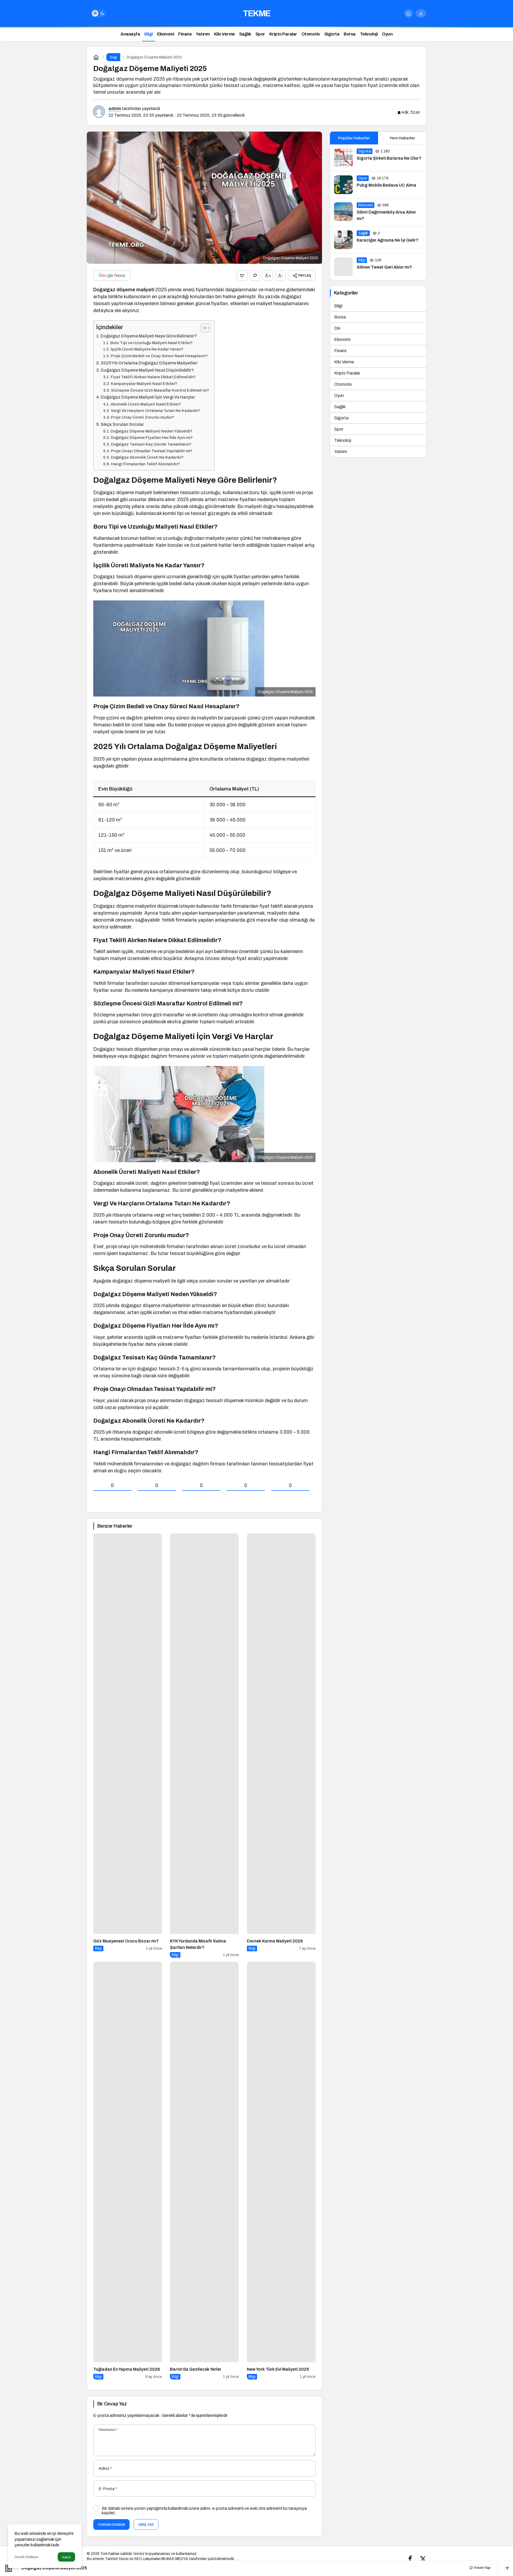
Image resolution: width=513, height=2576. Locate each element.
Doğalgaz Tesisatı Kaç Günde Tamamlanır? (151, 444)
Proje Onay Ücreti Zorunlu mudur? (143, 417)
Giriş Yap (146, 2525)
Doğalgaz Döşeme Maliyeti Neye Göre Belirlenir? (149, 336)
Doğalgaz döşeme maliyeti (124, 290)
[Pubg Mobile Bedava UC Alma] (378, 185)
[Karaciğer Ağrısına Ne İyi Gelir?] (378, 240)
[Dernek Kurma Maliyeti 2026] (281, 1746)
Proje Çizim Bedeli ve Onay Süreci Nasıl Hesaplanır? (159, 356)
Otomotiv (343, 384)
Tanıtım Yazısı (117, 2559)
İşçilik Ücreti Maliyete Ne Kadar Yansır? (147, 349)
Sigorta (341, 418)
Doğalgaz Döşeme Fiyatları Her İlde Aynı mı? (152, 438)
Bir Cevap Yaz (112, 2404)
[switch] (99, 13)
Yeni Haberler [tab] (402, 138)
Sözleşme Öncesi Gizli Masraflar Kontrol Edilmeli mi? (160, 390)
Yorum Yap (482, 2568)
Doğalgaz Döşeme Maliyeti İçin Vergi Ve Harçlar (148, 397)
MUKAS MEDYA (175, 2559)
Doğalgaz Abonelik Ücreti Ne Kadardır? (147, 457)
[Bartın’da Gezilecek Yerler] (204, 2171)
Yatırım (341, 452)
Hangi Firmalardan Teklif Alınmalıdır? (145, 464)
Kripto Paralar (347, 373)
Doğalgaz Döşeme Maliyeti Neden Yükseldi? (151, 431)
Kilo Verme (344, 362)
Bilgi (338, 306)
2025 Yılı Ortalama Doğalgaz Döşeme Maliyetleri (149, 363)
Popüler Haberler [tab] (354, 138)
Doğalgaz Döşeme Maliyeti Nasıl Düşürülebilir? (147, 370)
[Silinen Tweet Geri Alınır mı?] (378, 267)
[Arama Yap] (409, 13)
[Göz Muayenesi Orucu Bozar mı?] (128, 1746)
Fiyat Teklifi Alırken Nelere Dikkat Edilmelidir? (153, 377)
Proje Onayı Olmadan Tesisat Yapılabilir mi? (151, 451)
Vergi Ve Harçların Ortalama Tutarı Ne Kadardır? (155, 411)
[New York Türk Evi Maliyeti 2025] (281, 2171)
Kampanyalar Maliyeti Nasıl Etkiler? (144, 384)
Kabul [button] (66, 2557)
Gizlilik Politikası (26, 2557)
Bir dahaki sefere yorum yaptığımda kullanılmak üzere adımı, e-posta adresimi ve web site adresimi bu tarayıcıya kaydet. (204, 2511)
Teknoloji (343, 440)
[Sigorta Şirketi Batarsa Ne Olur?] (378, 158)
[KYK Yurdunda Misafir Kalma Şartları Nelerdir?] (204, 1746)
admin (115, 109)
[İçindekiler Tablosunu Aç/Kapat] (203, 328)
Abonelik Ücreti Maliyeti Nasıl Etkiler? (146, 404)
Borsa (340, 317)
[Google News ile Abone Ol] (112, 276)
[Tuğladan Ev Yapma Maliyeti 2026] (128, 2171)
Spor (339, 429)
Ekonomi (342, 339)
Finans (340, 351)
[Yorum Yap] (255, 276)
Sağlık (340, 407)
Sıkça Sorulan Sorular (122, 424)
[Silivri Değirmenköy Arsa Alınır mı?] (378, 212)
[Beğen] (242, 276)
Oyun (339, 396)
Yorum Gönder (111, 2525)
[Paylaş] (503, 2568)
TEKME (257, 13)
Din (337, 328)
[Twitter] (423, 2559)
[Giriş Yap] (421, 13)
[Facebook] (410, 2559)
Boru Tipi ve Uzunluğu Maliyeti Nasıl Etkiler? (151, 343)
